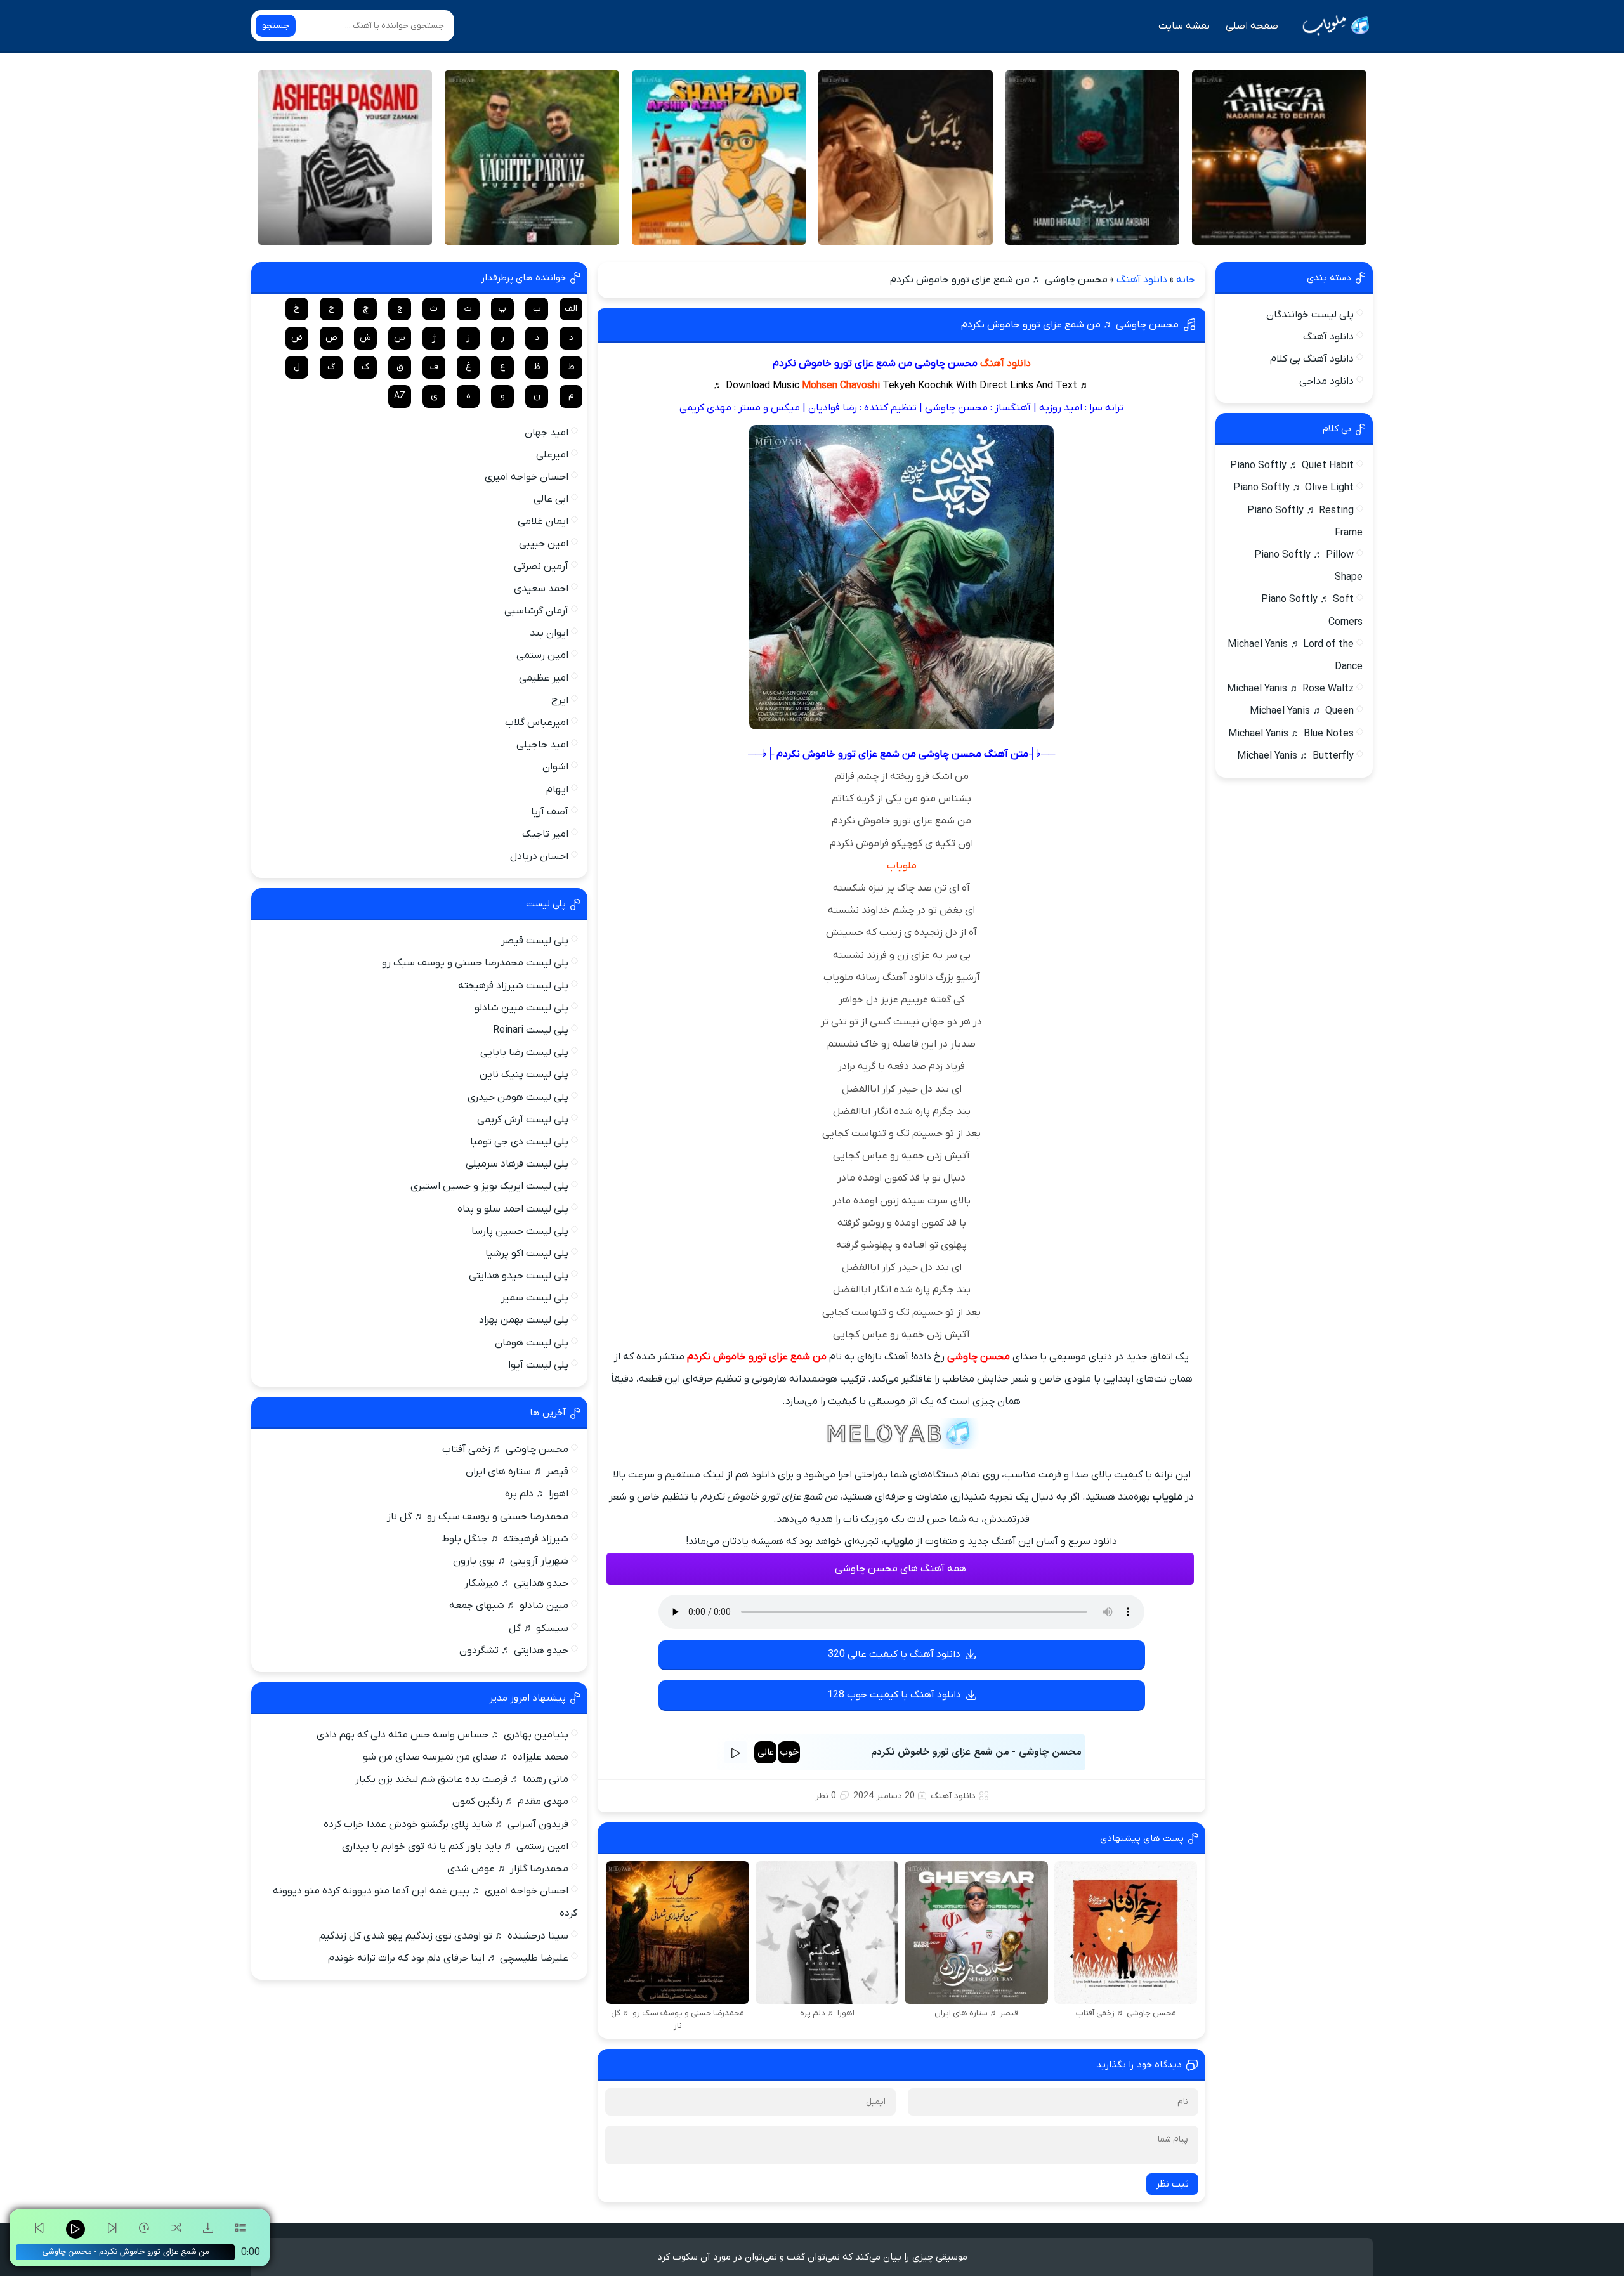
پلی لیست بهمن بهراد (524, 1320)
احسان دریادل (539, 856)
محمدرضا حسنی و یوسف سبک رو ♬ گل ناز (478, 1517)
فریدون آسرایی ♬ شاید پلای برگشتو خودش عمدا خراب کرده (446, 1824)
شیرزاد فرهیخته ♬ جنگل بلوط (505, 1539)
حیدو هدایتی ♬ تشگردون (514, 1651)
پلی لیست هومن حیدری (518, 1097)
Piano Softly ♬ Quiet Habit (1292, 466)
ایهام (557, 790)
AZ (400, 396)
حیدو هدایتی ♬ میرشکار (516, 1583)
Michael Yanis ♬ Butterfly (1295, 756)
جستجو (276, 26)
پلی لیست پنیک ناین (524, 1075)
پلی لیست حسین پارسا (520, 1231)
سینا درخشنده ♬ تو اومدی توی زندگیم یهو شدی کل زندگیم (444, 1936)
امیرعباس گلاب (537, 723)
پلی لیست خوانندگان (1310, 315)
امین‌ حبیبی (544, 544)
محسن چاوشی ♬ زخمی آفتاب (505, 1449)
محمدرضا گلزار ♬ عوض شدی (508, 1869)
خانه (1186, 280)
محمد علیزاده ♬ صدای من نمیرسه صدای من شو (466, 1757)
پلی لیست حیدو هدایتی (519, 1276)
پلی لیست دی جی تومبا (519, 1142)
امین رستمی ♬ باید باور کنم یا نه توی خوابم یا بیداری (455, 1847)
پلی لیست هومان (532, 1343)
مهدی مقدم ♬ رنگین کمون (510, 1802)
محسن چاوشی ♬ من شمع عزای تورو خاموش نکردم (1070, 325)
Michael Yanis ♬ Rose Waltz (1290, 689)
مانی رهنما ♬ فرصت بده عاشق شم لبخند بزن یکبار (462, 1779)
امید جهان (547, 433)
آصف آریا (550, 812)
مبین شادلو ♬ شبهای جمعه (509, 1606)
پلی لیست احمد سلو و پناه (513, 1209)
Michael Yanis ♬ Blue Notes (1291, 734)
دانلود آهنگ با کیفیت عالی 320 (894, 1654)
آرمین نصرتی (541, 566)
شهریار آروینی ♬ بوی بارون (511, 1561)
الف (571, 309)
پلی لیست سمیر (535, 1298)
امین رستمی (542, 655)
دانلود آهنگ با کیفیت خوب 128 (894, 1695)
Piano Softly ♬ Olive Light (1293, 488)
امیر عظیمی (544, 678)
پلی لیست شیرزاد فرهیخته (513, 986)
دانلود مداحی (1326, 381)
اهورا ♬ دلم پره (537, 1494)
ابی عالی (551, 499)
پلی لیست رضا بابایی (524, 1052)
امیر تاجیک (545, 834)
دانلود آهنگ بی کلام (1312, 359)
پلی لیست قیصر (535, 941)
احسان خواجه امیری (527, 477)
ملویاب (902, 866)
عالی (766, 1752)
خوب (789, 1752)
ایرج (560, 700)
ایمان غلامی (543, 521)
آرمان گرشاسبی (536, 611)
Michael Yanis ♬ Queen (1302, 711)
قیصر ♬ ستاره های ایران (517, 1472)
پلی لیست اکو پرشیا (527, 1253)
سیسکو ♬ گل (539, 1628)
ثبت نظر (1172, 2184)
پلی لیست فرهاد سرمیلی (517, 1164)
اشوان (555, 767)
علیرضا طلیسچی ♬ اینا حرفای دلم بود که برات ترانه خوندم (448, 1958)
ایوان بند (549, 633)
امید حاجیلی (542, 745)
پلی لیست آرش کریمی (523, 1120)
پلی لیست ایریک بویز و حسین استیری (489, 1186)
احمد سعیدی (541, 589)
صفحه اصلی (1252, 26)
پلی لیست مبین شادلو (521, 1008)
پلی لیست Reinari (531, 1030)
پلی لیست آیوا (538, 1365)
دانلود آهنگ (1142, 280)
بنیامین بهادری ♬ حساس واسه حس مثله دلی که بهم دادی (442, 1735)
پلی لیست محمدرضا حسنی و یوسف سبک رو (475, 963)
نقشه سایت (1184, 26)
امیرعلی (552, 455)
